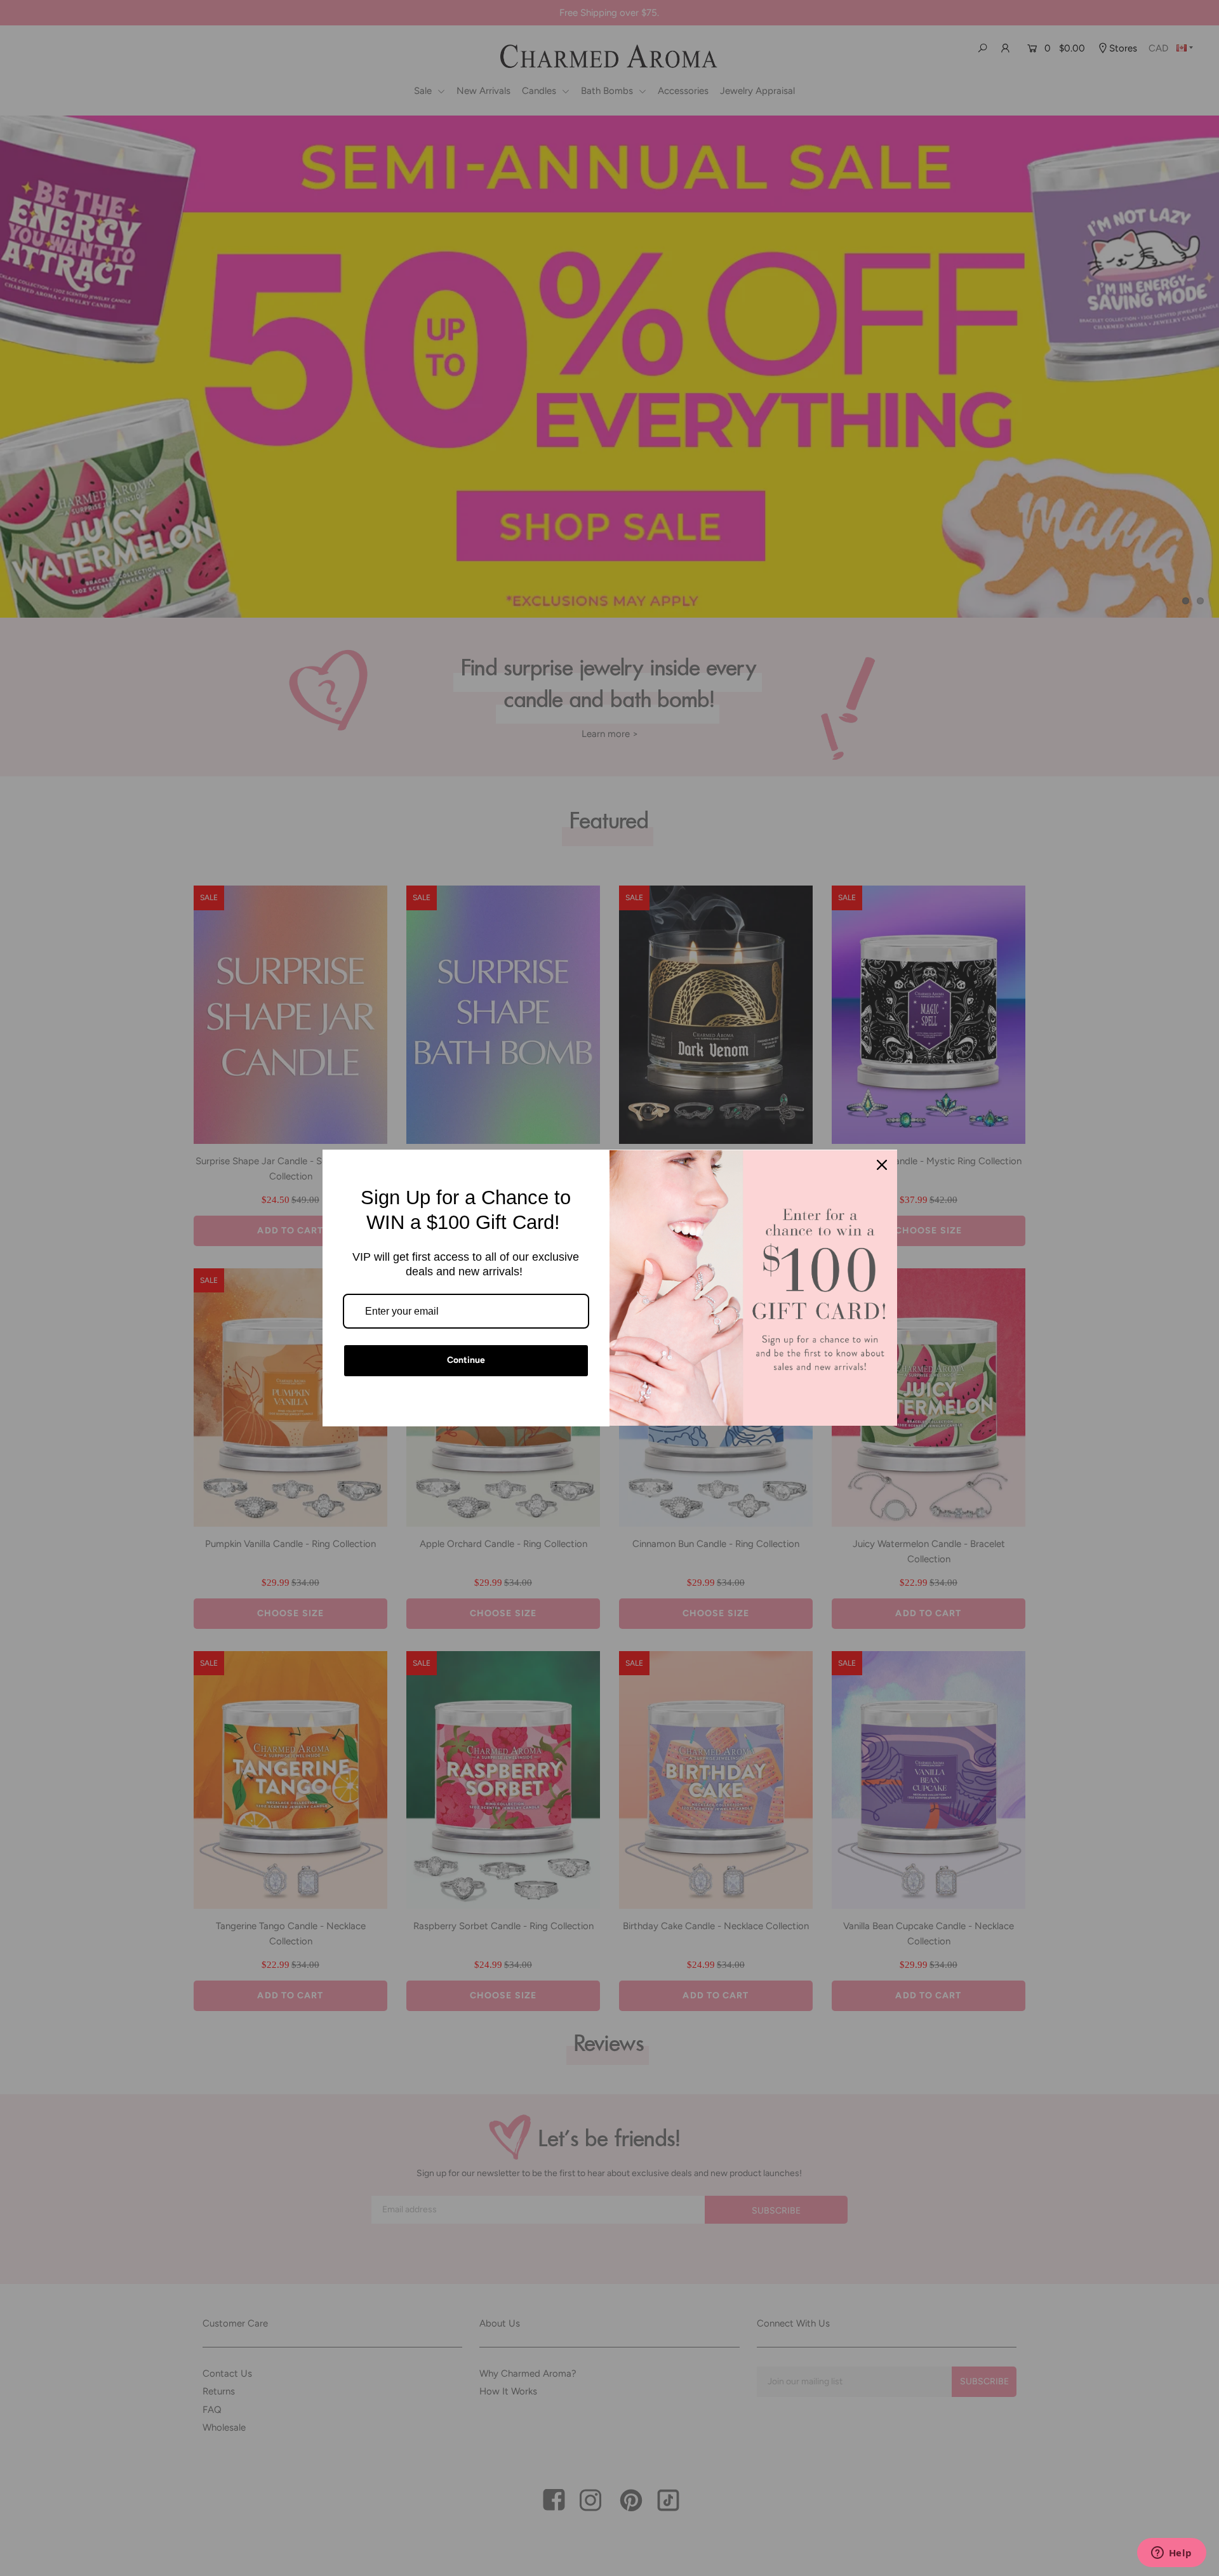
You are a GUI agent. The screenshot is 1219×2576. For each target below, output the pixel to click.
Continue (466, 1360)
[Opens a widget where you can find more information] (1171, 2554)
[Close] (882, 1165)
